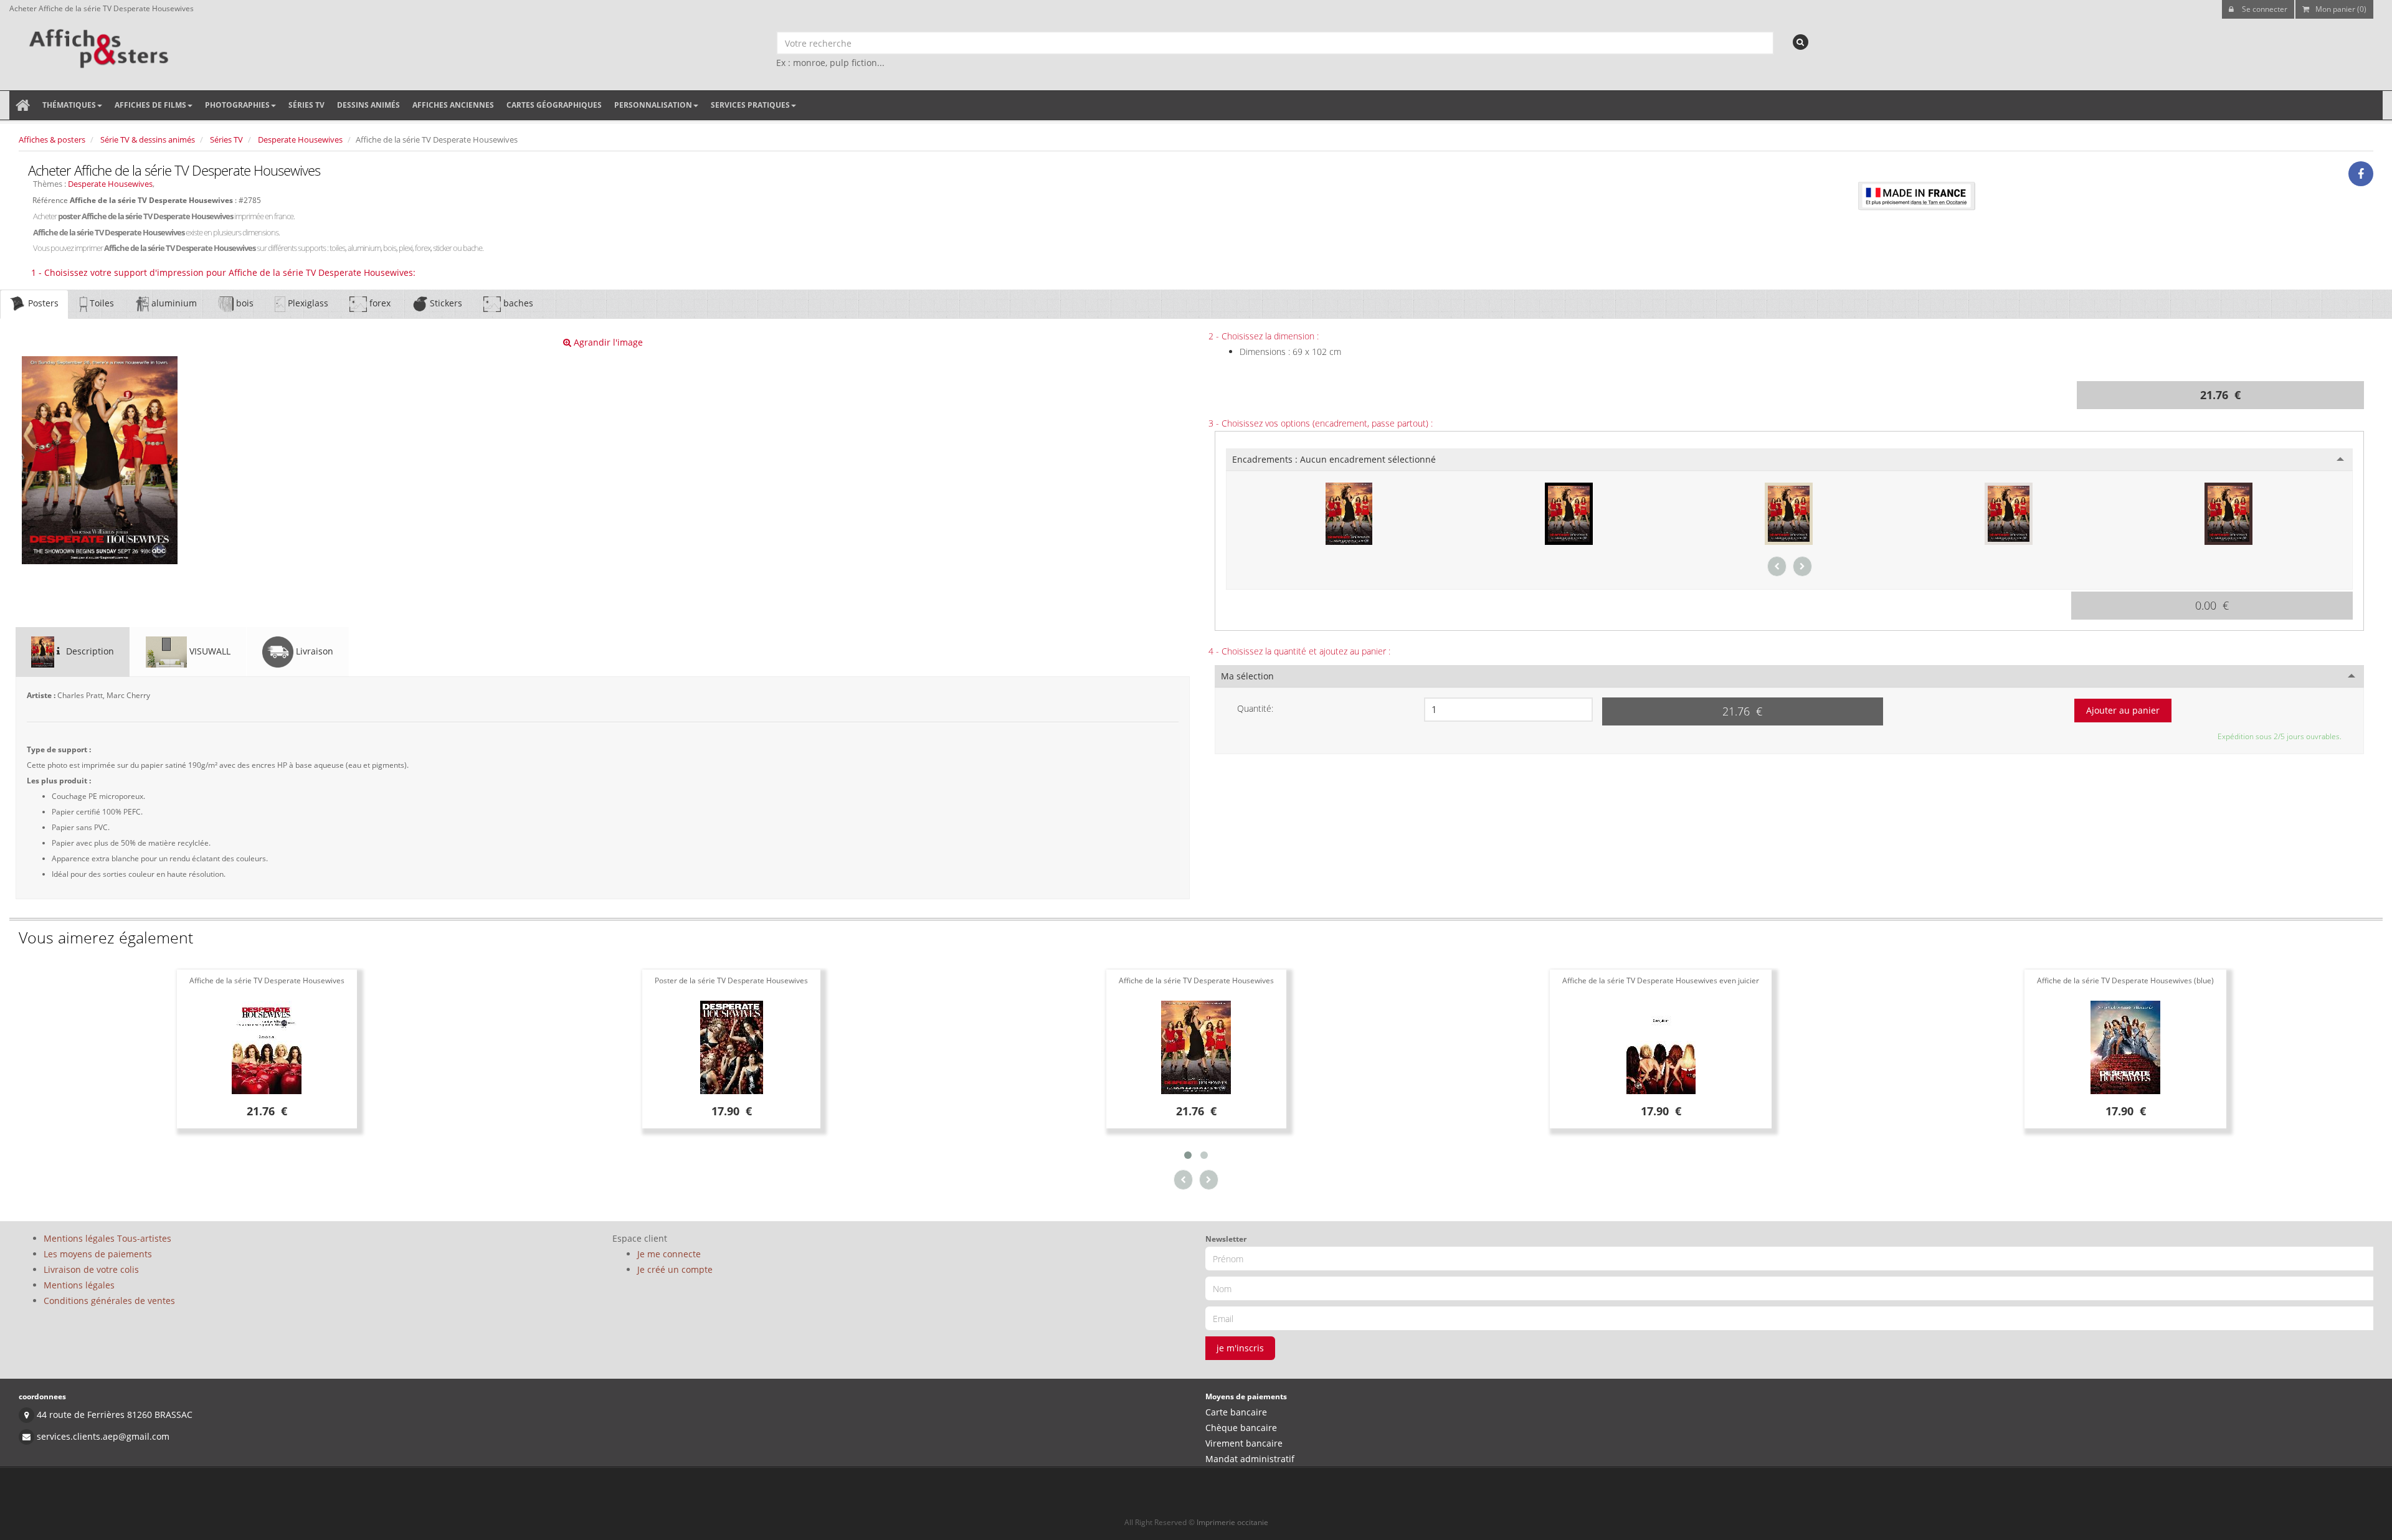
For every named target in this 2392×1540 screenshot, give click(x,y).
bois (244, 303)
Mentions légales (79, 1285)
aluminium (173, 303)
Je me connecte (669, 1254)
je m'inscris (1240, 1348)
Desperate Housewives (300, 139)
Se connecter (2264, 9)
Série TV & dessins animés (148, 139)
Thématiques (69, 105)
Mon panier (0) (2341, 9)
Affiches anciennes (453, 105)
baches (517, 303)
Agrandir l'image (607, 342)
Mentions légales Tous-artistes (107, 1238)
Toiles (101, 303)
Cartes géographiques (554, 105)
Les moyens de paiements (98, 1254)
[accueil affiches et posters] (23, 105)
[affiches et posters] (97, 44)
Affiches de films (150, 105)
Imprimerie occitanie (1232, 1522)
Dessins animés (368, 105)
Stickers (445, 303)
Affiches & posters (52, 139)
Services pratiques (750, 105)
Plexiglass (307, 303)
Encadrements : (1334, 459)
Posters (42, 303)
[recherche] (1801, 42)
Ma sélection (1247, 676)
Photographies (237, 105)
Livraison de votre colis (91, 1269)
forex (379, 303)
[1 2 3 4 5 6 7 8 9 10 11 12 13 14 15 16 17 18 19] (1508, 710)
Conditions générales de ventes (109, 1301)
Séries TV (306, 105)
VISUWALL (209, 651)
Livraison (313, 651)
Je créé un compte (675, 1269)
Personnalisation (653, 105)
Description (89, 651)
